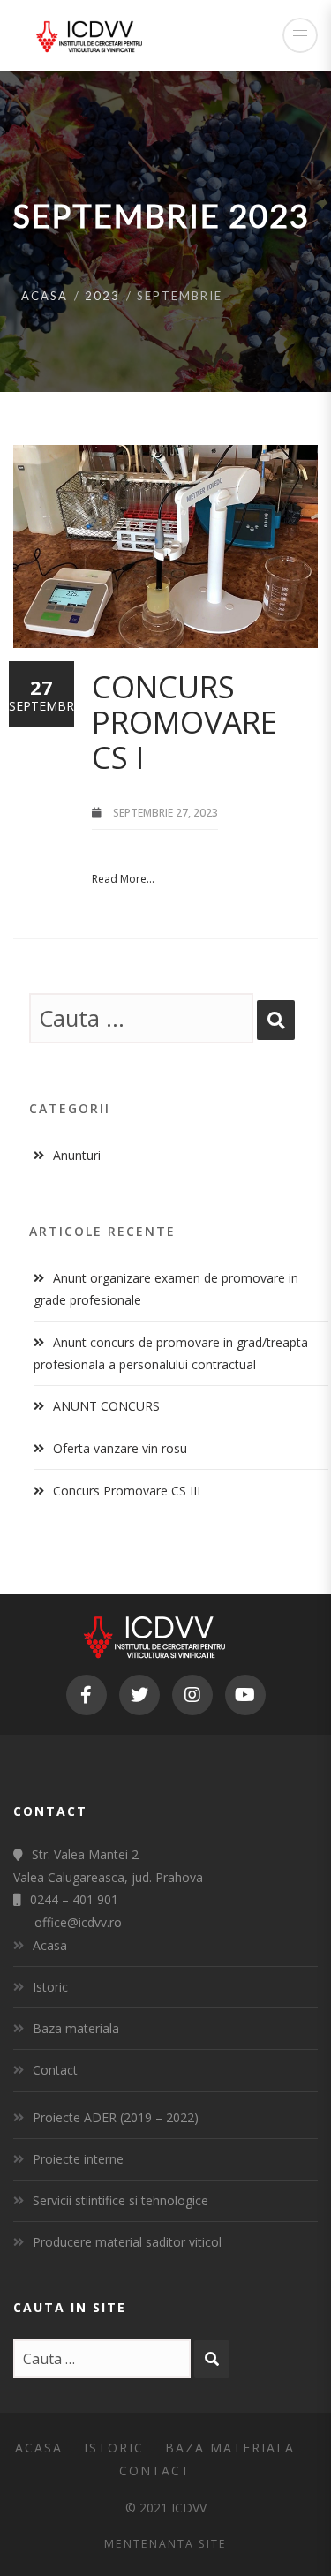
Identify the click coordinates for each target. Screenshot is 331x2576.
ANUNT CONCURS (106, 1406)
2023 (102, 296)
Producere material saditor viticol (127, 2242)
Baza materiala (76, 2028)
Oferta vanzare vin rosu (120, 1448)
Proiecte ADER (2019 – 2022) (116, 2117)
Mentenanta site (165, 2544)
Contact (55, 2070)
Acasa (45, 296)
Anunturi (77, 1155)
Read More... (123, 879)
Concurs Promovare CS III (127, 1491)
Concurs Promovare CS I (184, 722)
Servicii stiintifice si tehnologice (120, 2200)
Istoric (50, 1987)
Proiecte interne (78, 2159)
